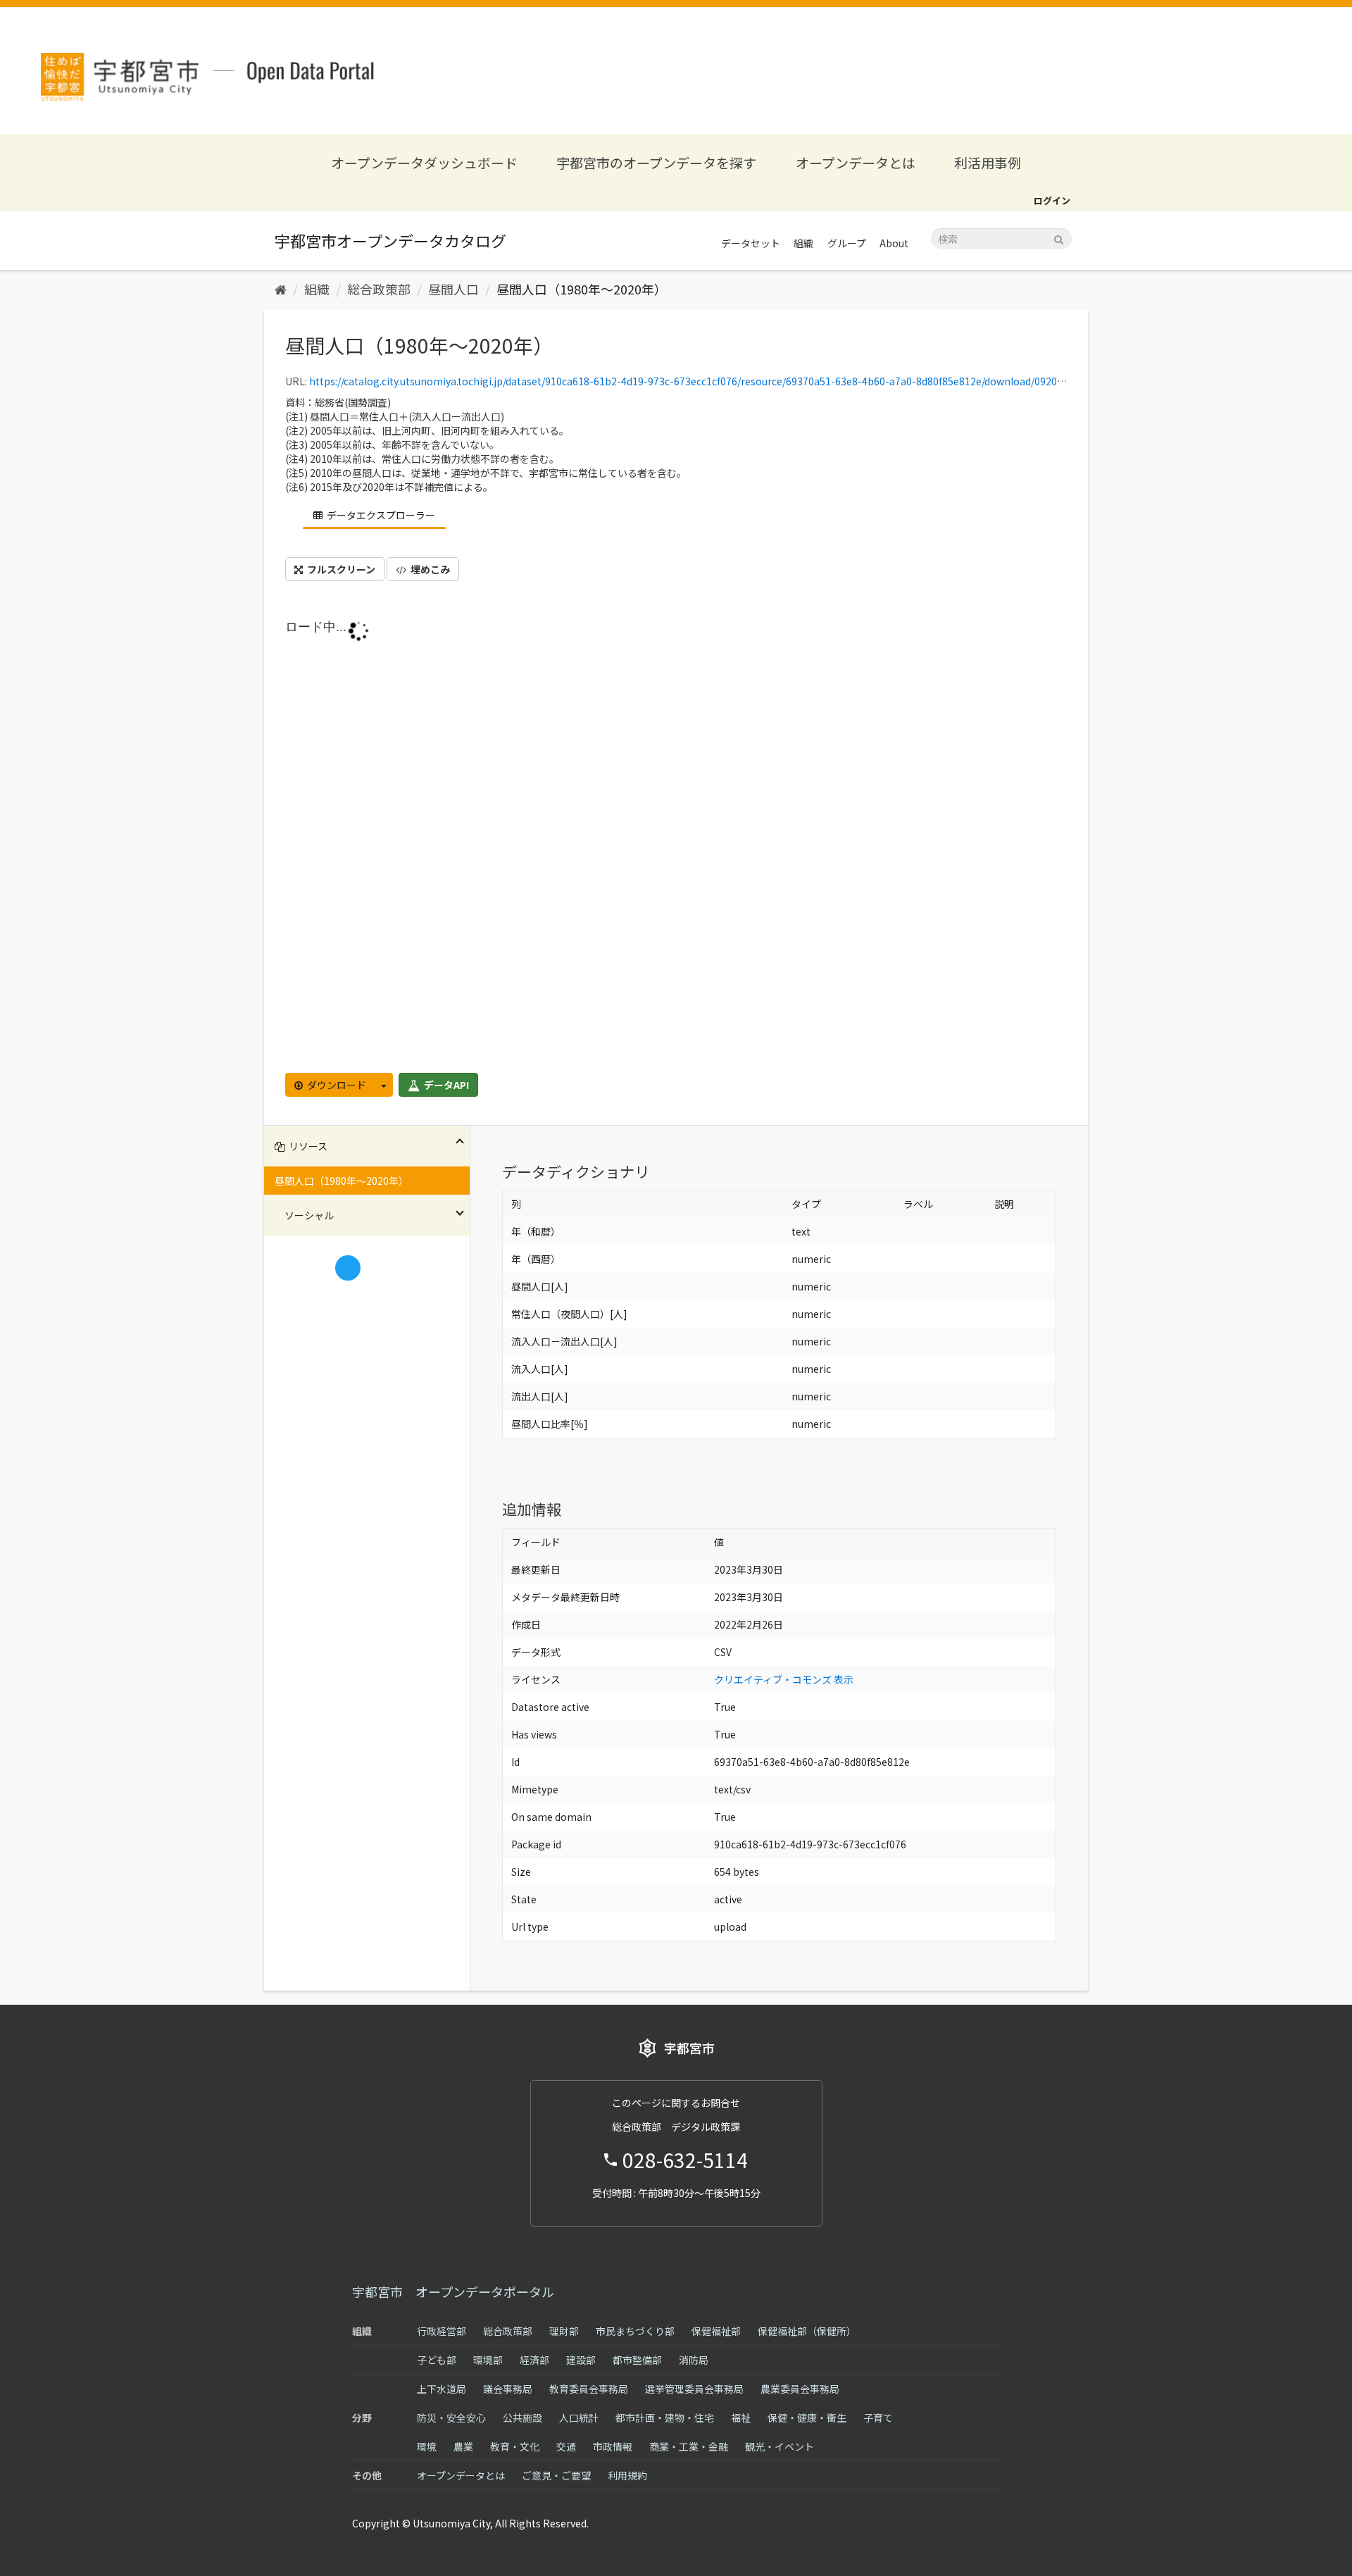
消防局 (694, 2360)
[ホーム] (281, 289)
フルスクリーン (340, 569)
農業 (463, 2446)
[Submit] (1059, 238)
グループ (847, 243)
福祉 (741, 2418)
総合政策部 (379, 289)
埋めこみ (429, 569)
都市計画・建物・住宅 (665, 2418)
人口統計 (579, 2418)
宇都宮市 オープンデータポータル (453, 2291)
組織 (803, 243)
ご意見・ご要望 (556, 2475)
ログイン (1052, 200)
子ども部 (437, 2360)
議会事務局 (508, 2389)
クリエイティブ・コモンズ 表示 (784, 1679)
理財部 (564, 2331)
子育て (878, 2418)
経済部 (534, 2360)
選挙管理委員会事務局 (694, 2389)
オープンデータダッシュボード (424, 162)
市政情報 (613, 2446)
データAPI (445, 1085)
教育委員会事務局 (589, 2389)
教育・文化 (515, 2446)
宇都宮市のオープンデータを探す (656, 162)
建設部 (581, 2360)
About (894, 243)
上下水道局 (442, 2389)
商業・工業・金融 (689, 2446)
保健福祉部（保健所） (807, 2331)
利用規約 (627, 2475)
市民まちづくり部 (635, 2331)
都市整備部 (637, 2360)
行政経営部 (442, 2331)
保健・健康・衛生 (807, 2418)
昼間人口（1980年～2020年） (582, 289)
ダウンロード (336, 1085)
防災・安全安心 (451, 2418)
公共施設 (522, 2418)
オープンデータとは (856, 162)
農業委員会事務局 (800, 2389)
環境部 (488, 2360)
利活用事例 (988, 162)
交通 (566, 2446)
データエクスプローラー (380, 515)
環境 (427, 2446)
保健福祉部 (716, 2331)
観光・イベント (780, 2446)
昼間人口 (453, 289)
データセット (751, 243)
